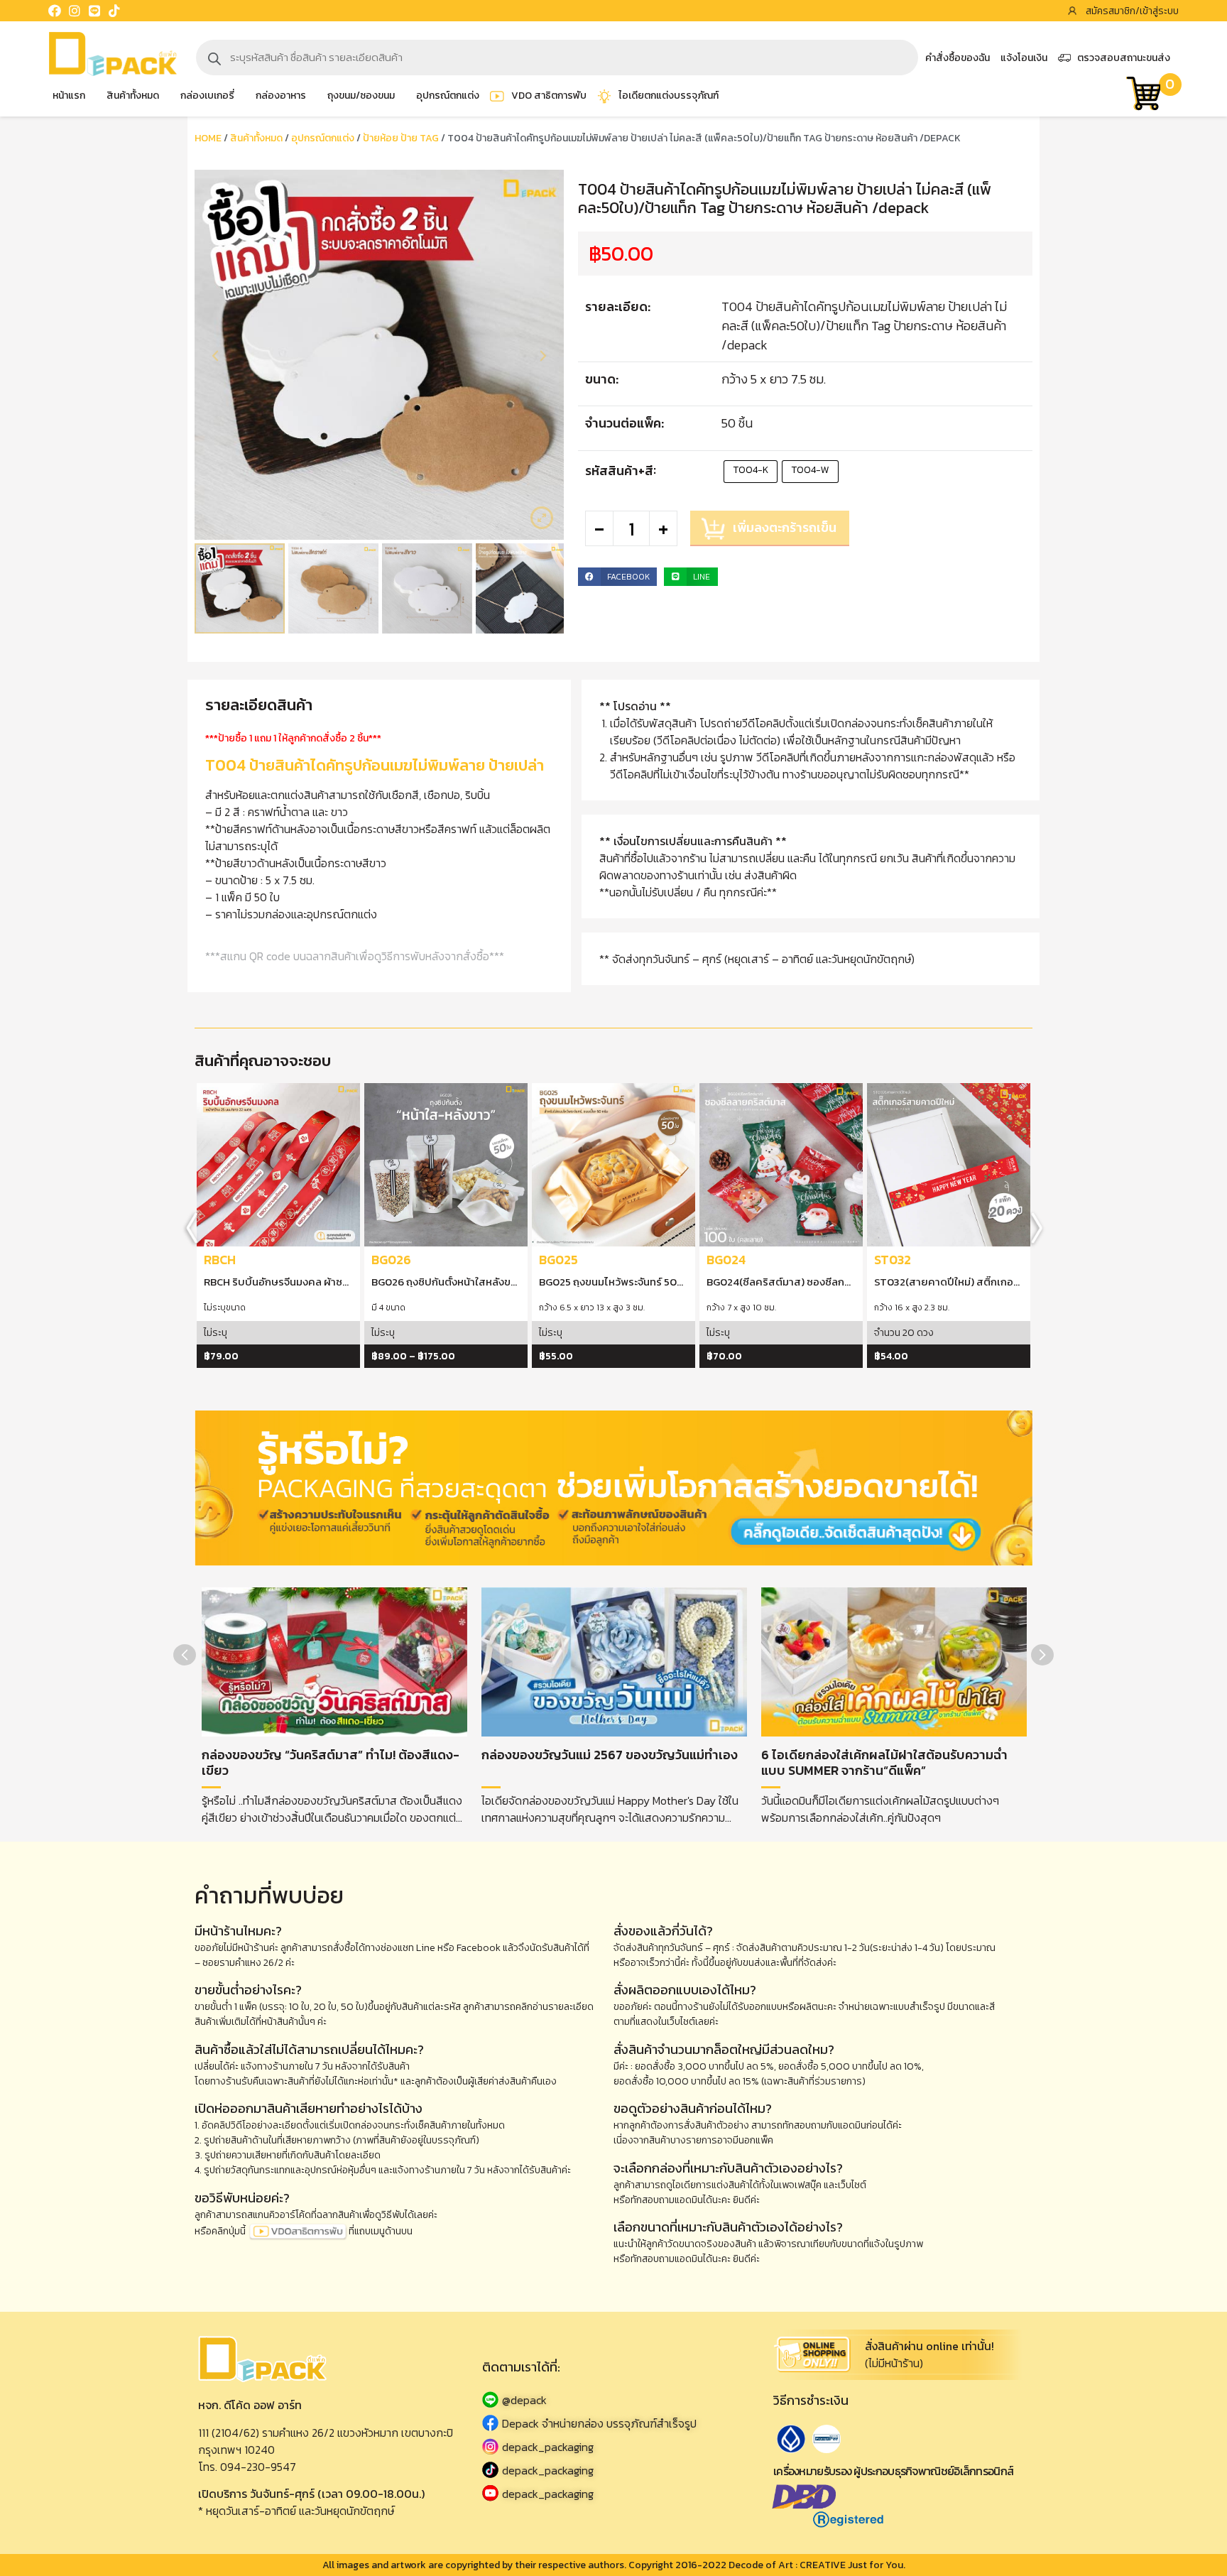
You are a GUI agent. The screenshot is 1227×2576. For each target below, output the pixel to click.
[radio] (751, 472)
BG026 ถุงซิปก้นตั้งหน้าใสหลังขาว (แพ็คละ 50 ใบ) (480, 1282)
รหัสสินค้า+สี (619, 471)
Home (208, 138)
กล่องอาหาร (281, 96)
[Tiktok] (114, 11)
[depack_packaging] (613, 2446)
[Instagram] (75, 11)
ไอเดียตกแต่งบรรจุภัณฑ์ (669, 96)
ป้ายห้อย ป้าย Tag (401, 138)
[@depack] (613, 2400)
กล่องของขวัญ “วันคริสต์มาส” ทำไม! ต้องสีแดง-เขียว (331, 1762)
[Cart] (1143, 96)
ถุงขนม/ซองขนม (361, 96)
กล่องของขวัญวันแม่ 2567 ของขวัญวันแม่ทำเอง (610, 1755)
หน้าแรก (69, 96)
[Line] (94, 11)
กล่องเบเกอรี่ (207, 96)
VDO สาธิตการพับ (549, 96)
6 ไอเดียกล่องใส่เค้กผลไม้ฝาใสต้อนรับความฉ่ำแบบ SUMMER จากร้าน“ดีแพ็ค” (884, 1762)
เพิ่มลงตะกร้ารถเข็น (785, 527)
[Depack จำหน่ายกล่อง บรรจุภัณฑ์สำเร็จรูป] (613, 2423)
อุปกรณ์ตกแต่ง (448, 96)
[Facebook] (55, 11)
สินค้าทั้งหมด (133, 96)
